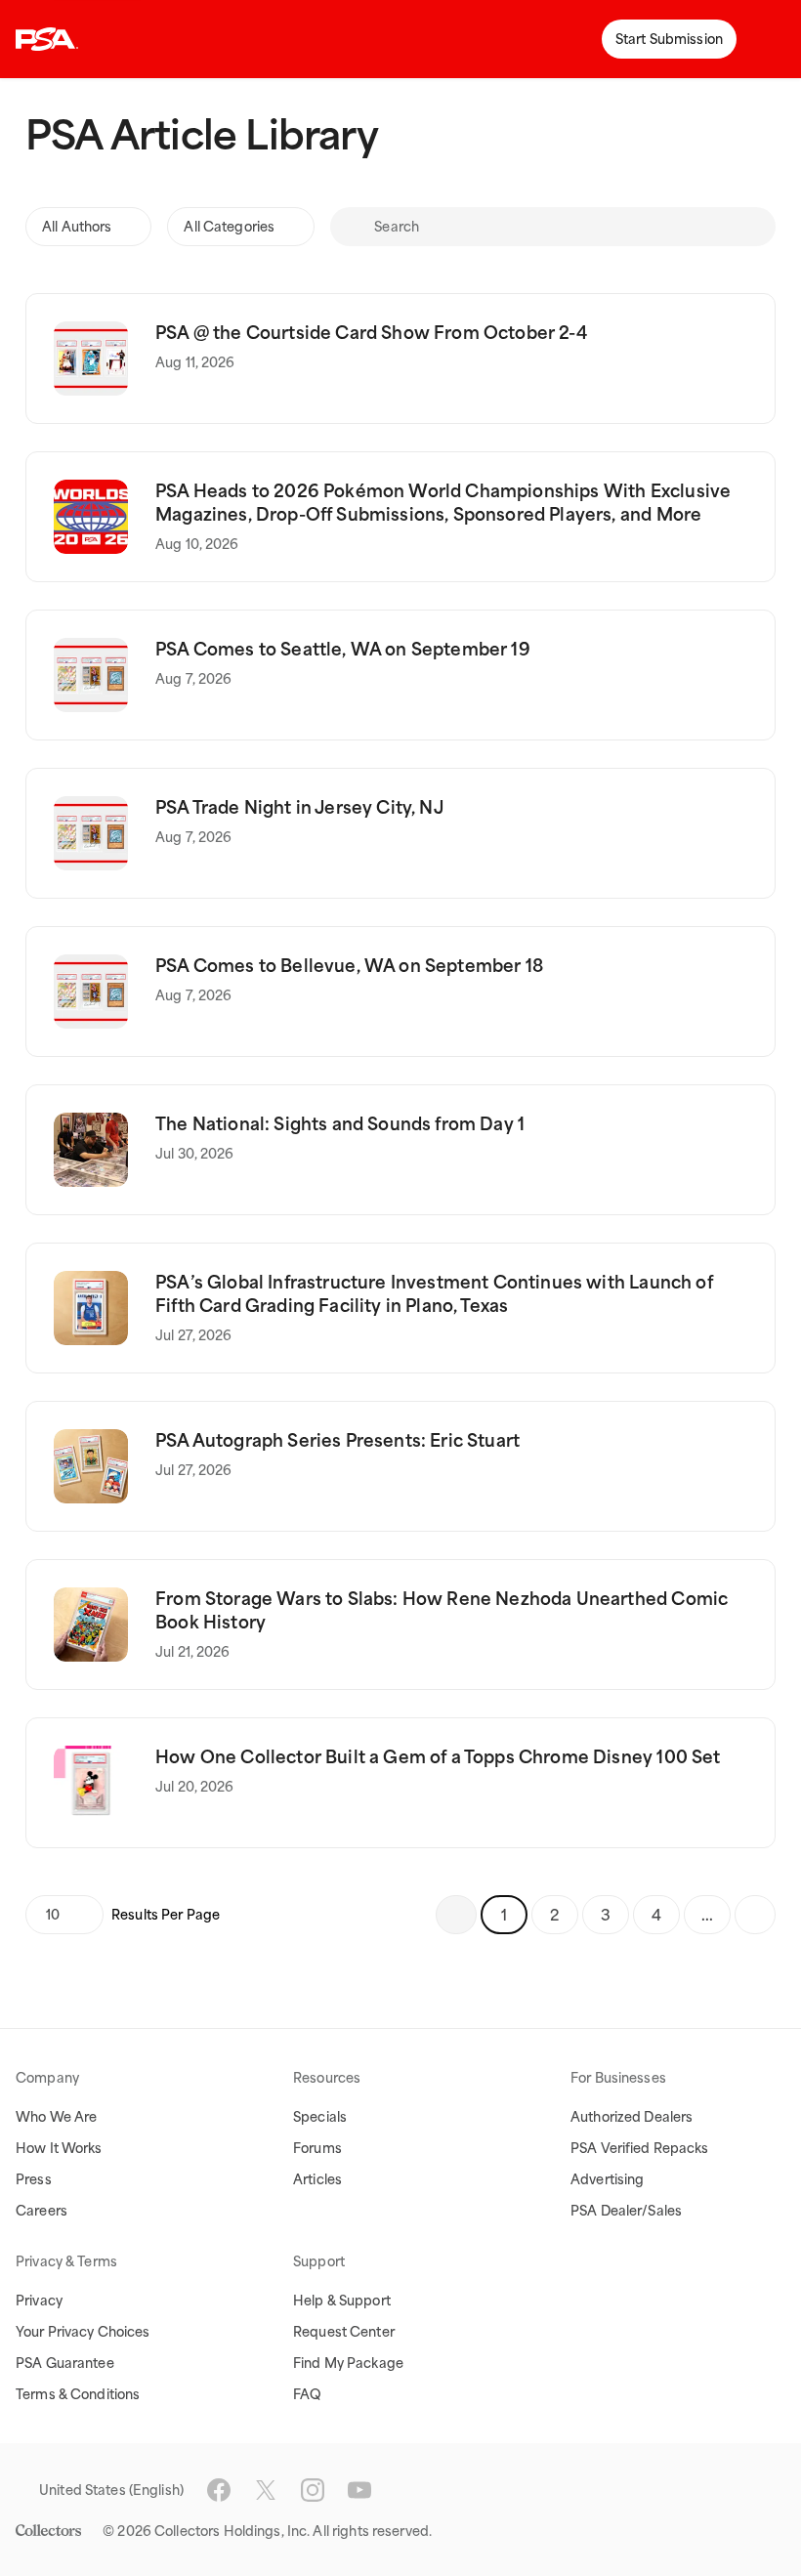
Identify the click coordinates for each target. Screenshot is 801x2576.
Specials (320, 2117)
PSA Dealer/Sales (626, 2211)
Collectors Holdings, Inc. (232, 2531)
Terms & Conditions (78, 2394)
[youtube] (359, 2490)
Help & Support (342, 2301)
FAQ (307, 2394)
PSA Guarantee (65, 2363)
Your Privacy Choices (83, 2332)
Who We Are (56, 2117)
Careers (42, 2211)
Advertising (607, 2179)
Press (34, 2179)
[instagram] (313, 2490)
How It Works (59, 2148)
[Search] (352, 227)
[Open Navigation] (772, 39)
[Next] (755, 1915)
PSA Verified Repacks (640, 2148)
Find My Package (348, 2363)
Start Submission (669, 39)
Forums (317, 2148)
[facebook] (219, 2490)
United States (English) (111, 2490)
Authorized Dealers (632, 2117)
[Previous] (456, 1915)
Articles (317, 2179)
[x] (266, 2490)
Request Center (344, 2332)
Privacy (39, 2301)
